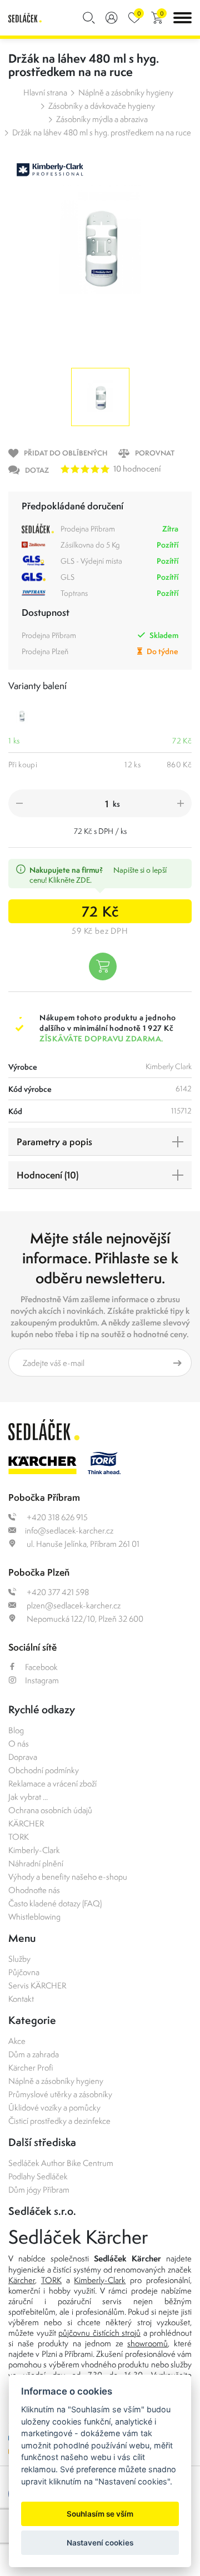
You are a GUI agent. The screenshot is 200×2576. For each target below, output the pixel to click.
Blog (16, 1730)
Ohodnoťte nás (34, 1890)
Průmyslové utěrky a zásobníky (60, 2094)
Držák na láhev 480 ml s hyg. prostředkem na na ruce (102, 132)
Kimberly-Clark (34, 1850)
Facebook (41, 1667)
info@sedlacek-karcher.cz (69, 1530)
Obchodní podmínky (44, 1770)
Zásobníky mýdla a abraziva (102, 119)
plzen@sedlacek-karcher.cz (73, 1605)
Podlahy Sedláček (38, 2176)
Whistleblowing (34, 1917)
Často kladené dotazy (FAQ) (55, 1903)
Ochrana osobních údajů (50, 1810)
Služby (19, 1959)
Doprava (23, 1757)
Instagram (42, 1680)
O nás (19, 1744)
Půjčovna (24, 1972)
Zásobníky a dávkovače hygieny (102, 106)
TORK (19, 1837)
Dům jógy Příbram (39, 2190)
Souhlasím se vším (100, 2514)
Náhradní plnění (36, 1863)
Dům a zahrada (34, 2054)
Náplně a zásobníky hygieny (126, 92)
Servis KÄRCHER (37, 1985)
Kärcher (22, 2280)
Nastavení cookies (100, 2543)
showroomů (147, 2343)
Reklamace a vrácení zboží (52, 1783)
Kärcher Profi (31, 2068)
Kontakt (21, 1999)
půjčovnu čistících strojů (99, 2333)
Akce (17, 2041)
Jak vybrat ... (28, 1797)
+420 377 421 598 (57, 1592)
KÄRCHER (26, 1823)
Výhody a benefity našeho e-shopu (68, 1877)
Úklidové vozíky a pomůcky (54, 2107)
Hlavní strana (45, 92)
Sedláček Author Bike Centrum (61, 2163)
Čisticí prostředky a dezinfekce (59, 2121)
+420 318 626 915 (56, 1517)
